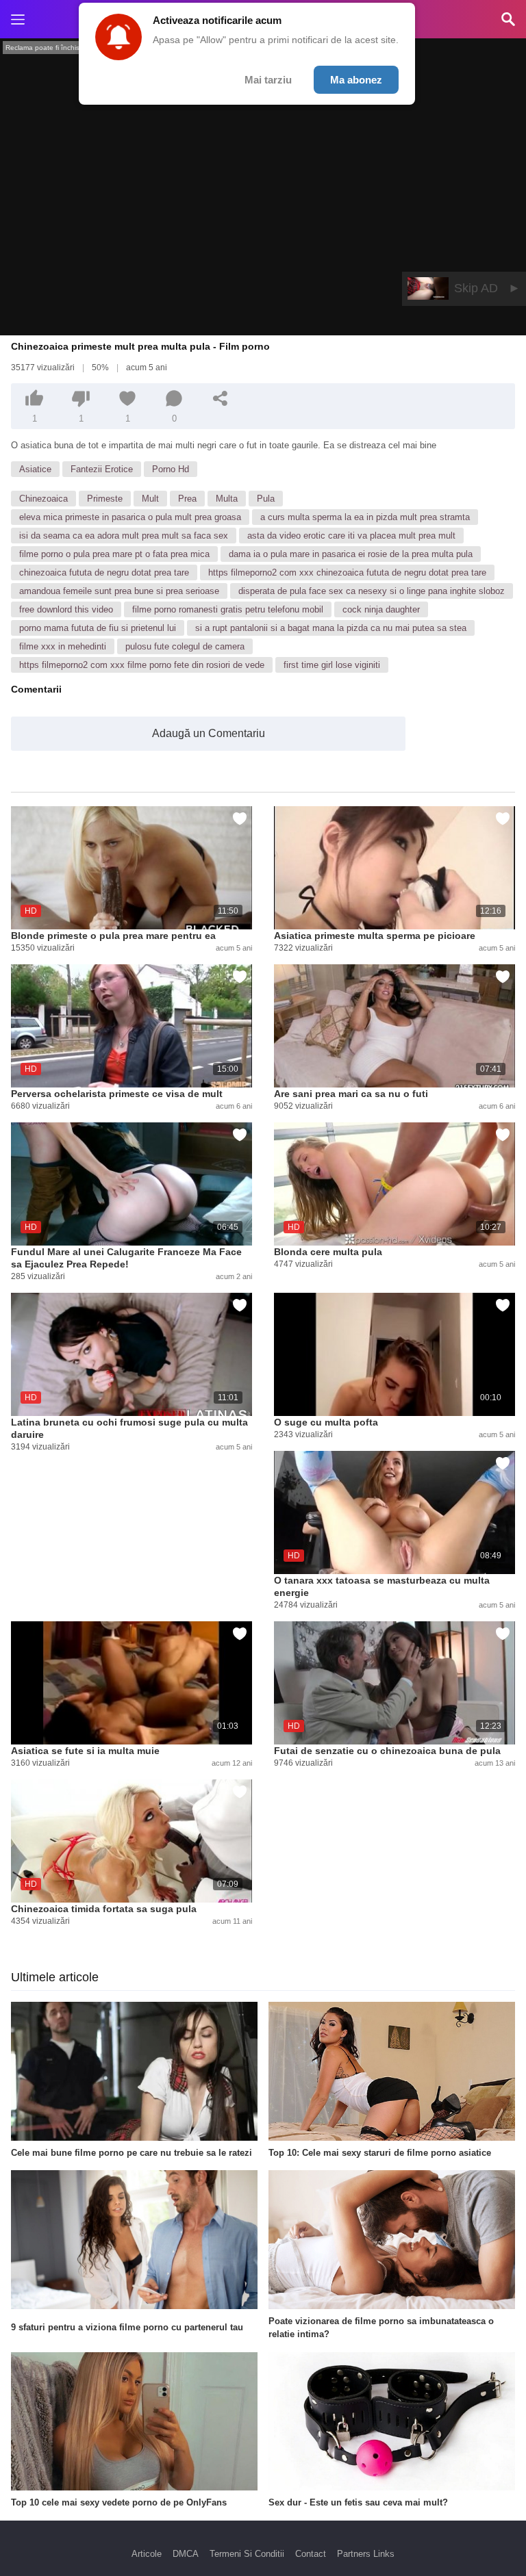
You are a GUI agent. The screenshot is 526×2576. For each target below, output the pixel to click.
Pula (266, 499)
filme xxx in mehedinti (63, 646)
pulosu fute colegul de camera (185, 646)
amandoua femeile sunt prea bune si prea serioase (119, 591)
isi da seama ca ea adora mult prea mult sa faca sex (124, 536)
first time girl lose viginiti (332, 665)
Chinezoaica (43, 499)
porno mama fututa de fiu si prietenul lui (98, 628)
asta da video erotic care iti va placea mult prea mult (351, 536)
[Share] (221, 398)
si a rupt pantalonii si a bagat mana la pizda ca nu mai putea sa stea (331, 628)
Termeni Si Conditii (247, 2554)
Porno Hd (171, 469)
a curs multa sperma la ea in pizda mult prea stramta (365, 517)
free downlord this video (66, 609)
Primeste (105, 499)
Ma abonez (356, 80)
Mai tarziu (268, 80)
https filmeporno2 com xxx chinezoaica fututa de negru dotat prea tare (347, 572)
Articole (147, 2554)
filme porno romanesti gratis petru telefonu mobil (228, 609)
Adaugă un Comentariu (209, 733)
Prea (187, 499)
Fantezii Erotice (102, 469)
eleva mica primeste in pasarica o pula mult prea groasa (130, 517)
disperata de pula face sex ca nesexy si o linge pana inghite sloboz (372, 591)
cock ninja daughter (381, 609)
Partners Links (366, 2554)
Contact (311, 2554)
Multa (227, 499)
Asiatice (35, 469)
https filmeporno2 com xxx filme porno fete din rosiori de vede (142, 665)
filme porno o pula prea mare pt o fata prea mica (114, 554)
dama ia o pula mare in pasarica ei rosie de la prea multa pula (351, 554)
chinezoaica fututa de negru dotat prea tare (104, 572)
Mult (150, 499)
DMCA (186, 2554)
